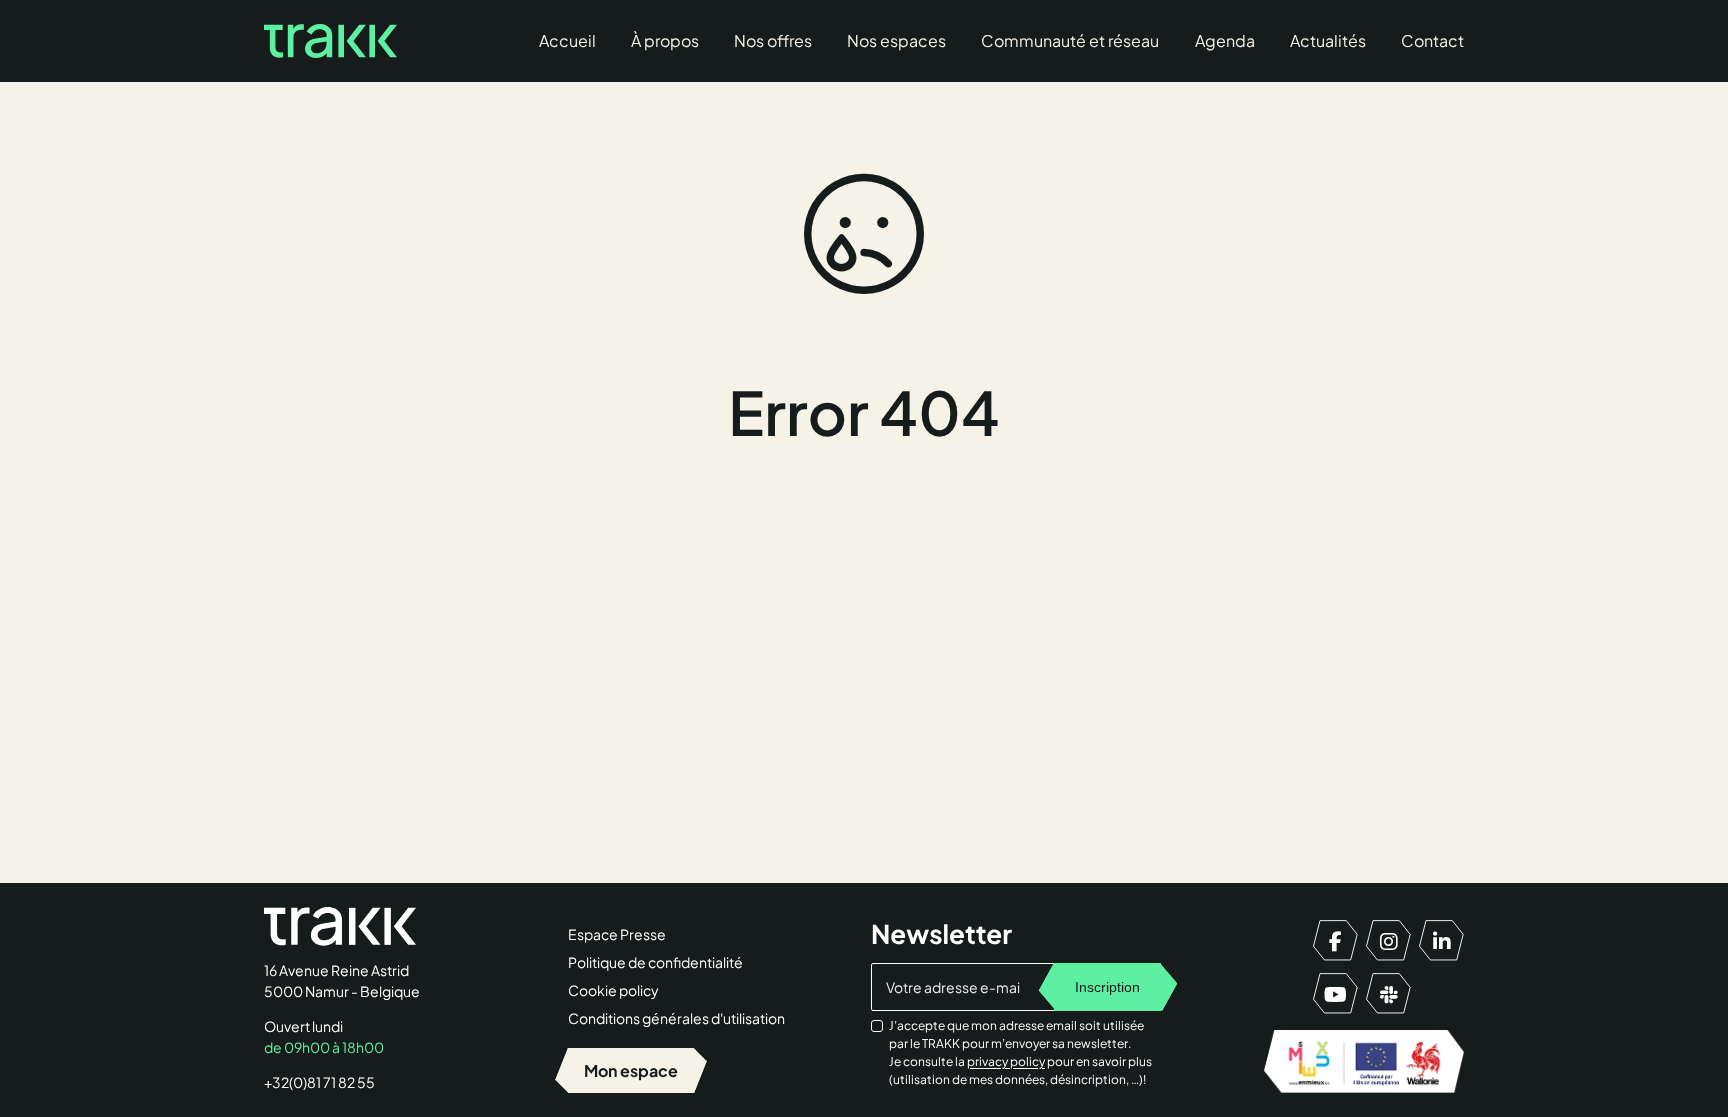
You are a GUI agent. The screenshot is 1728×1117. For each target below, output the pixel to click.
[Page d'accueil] (330, 41)
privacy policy (1006, 1061)
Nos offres (773, 40)
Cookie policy (613, 990)
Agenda (1225, 40)
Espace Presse (617, 934)
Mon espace (631, 1070)
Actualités (1328, 40)
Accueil (567, 40)
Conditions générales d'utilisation (676, 1018)
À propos (665, 40)
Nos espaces (896, 40)
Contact (1432, 40)
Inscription (1107, 987)
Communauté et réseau (1070, 40)
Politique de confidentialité (655, 962)
